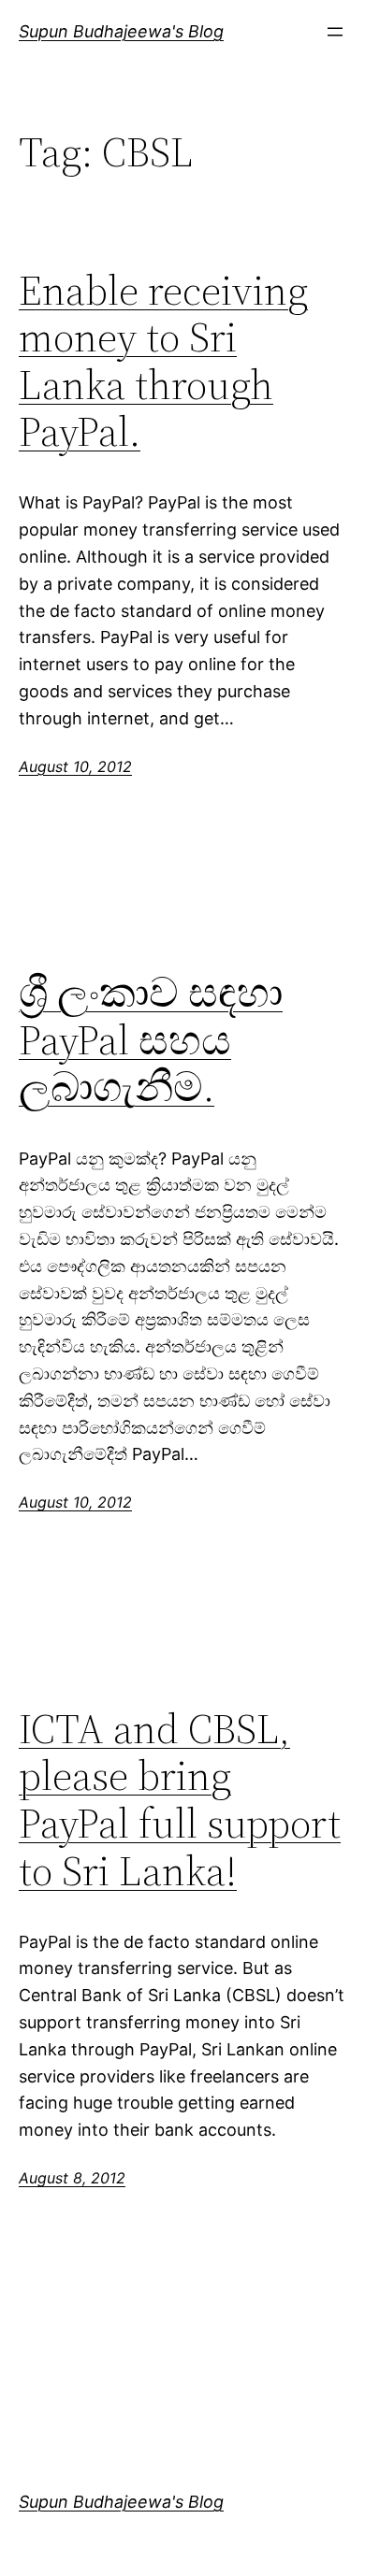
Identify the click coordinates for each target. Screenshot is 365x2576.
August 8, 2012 (72, 2178)
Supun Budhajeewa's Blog (121, 31)
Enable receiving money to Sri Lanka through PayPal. (163, 362)
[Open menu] (335, 32)
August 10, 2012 (75, 766)
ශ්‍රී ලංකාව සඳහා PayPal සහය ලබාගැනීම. (151, 1040)
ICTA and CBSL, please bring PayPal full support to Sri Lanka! (180, 1800)
